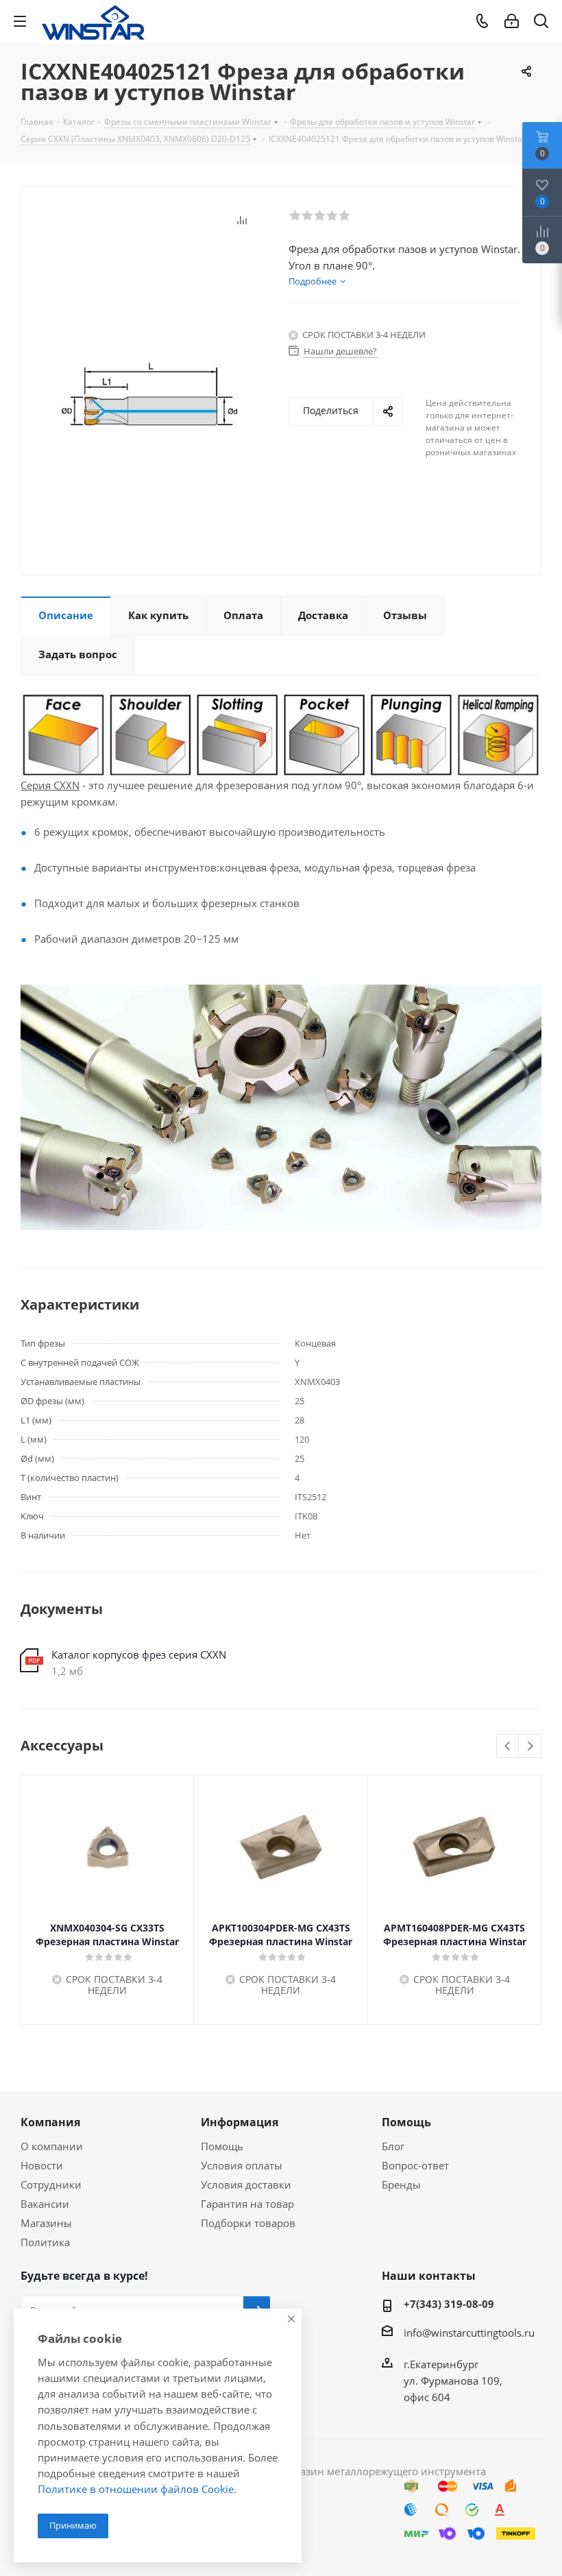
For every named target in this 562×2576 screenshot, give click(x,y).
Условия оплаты (242, 2165)
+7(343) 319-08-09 (449, 2304)
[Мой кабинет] (512, 21)
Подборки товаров (248, 2223)
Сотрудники (51, 2184)
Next (530, 1747)
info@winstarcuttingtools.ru (469, 2333)
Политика (45, 2242)
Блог (393, 2146)
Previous (508, 1747)
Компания (50, 2122)
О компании (52, 2146)
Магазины (46, 2223)
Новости (42, 2165)
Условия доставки (246, 2184)
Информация (240, 2122)
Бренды (401, 2184)
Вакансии (45, 2204)
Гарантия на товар (247, 2204)
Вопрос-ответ (415, 2165)
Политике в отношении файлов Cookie (136, 2489)
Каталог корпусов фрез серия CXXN (139, 1654)
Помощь (222, 2146)
